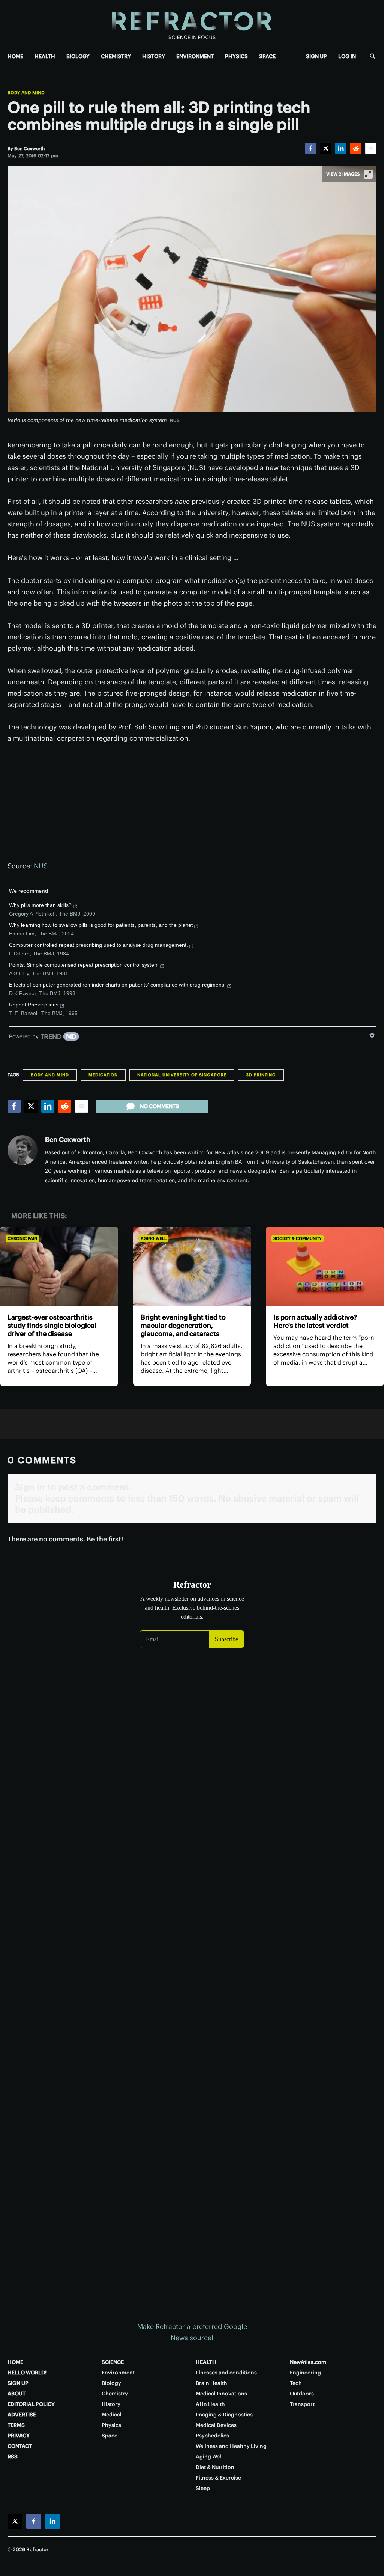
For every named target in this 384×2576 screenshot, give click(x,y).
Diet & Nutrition (215, 2467)
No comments (159, 1106)
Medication (103, 1075)
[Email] (371, 148)
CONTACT (20, 2446)
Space (109, 2436)
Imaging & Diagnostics (224, 2415)
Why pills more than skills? (40, 905)
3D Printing (261, 1075)
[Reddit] (356, 148)
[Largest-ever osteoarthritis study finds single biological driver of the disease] (59, 1266)
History (111, 2404)
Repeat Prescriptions (34, 1005)
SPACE (267, 56)
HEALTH (45, 56)
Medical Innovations (221, 2394)
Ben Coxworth (68, 1140)
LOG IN (347, 56)
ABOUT (16, 2394)
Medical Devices (216, 2425)
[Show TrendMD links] (372, 1035)
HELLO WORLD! (27, 2373)
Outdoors (302, 2394)
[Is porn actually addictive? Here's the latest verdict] (325, 1266)
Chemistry (115, 2394)
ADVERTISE (22, 2415)
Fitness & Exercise (218, 2478)
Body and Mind (26, 93)
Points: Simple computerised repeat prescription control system (84, 965)
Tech (296, 2383)
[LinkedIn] (341, 148)
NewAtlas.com (308, 2362)
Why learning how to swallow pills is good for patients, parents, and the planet (101, 925)
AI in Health (210, 2404)
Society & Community (298, 1238)
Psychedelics (212, 2436)
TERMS (16, 2425)
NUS (41, 866)
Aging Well (154, 1238)
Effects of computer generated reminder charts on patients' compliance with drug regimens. (117, 985)
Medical (112, 2415)
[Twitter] (326, 148)
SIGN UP (316, 56)
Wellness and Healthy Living (231, 2446)
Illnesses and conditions (226, 2373)
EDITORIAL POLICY (31, 2404)
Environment (118, 2373)
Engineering (305, 2373)
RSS (13, 2457)
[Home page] (192, 22)
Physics (111, 2425)
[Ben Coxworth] (22, 1150)
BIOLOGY (78, 56)
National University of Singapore (182, 1075)
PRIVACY (19, 2436)
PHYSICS (236, 56)
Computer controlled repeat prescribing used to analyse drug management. (98, 945)
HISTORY (154, 56)
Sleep (203, 2488)
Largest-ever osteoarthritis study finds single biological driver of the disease (52, 1325)
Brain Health (211, 2383)
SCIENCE (113, 2362)
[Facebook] (311, 148)
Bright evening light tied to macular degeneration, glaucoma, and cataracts (183, 1325)
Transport (302, 2404)
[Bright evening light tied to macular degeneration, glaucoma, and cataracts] (192, 1266)
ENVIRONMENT (195, 56)
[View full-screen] (368, 174)
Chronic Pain (22, 1238)
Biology (111, 2383)
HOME (15, 56)
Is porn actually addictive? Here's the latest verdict (315, 1321)
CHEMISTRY (116, 56)
